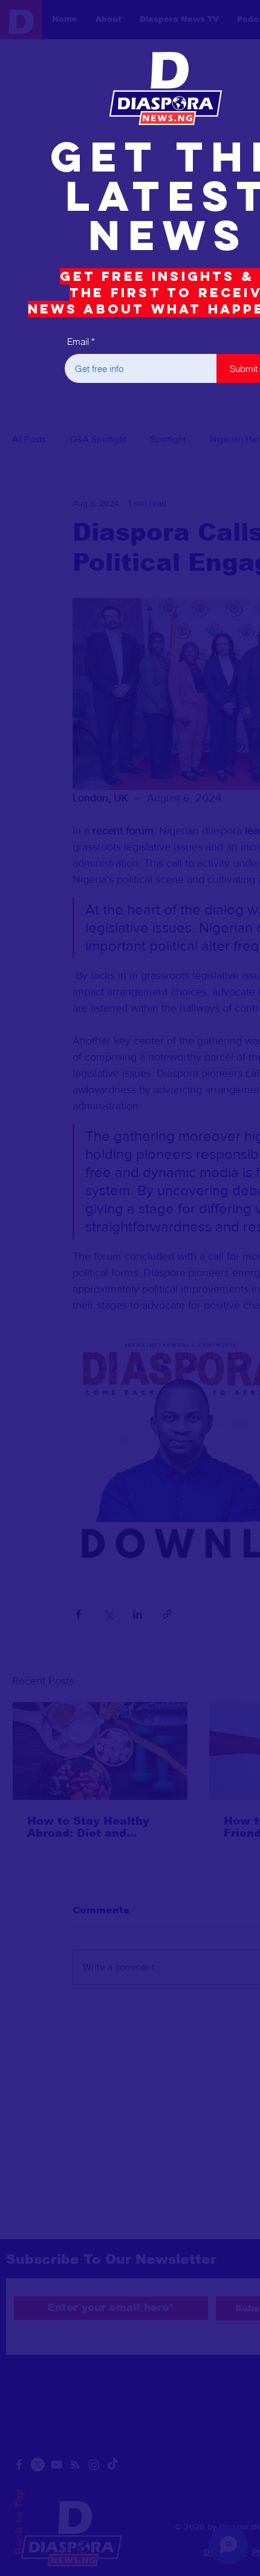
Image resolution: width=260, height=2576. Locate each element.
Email (78, 342)
